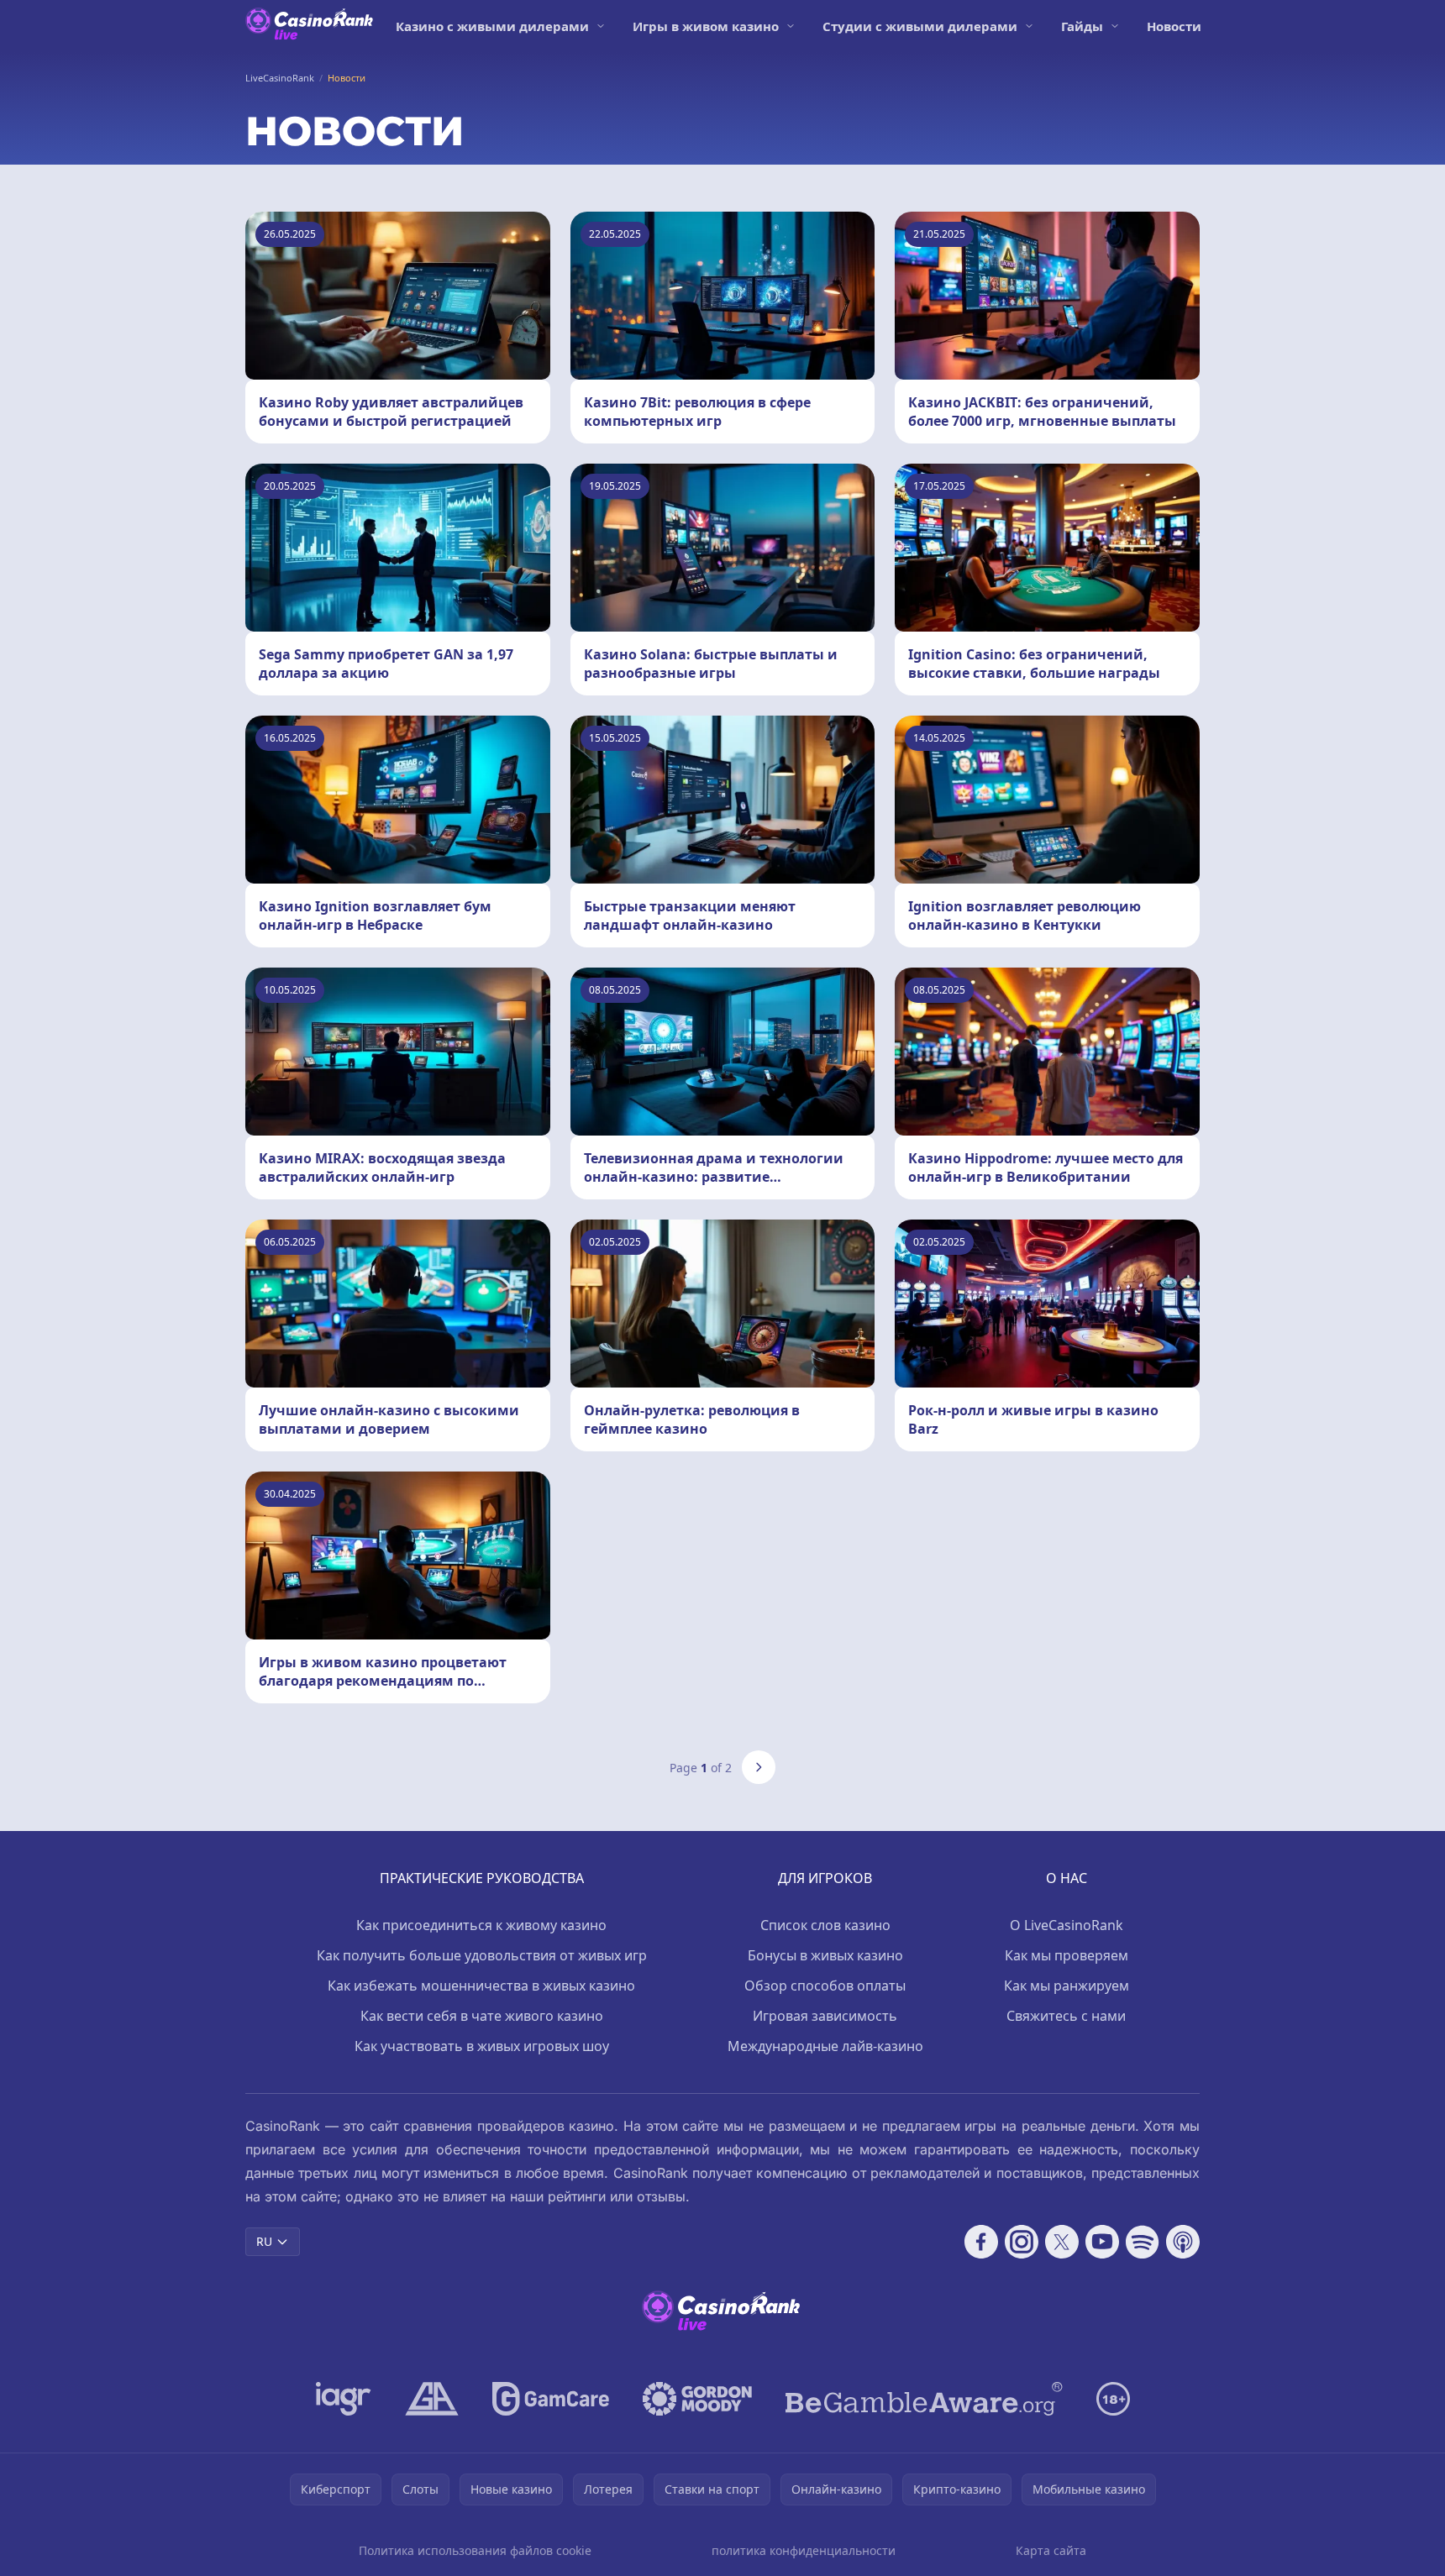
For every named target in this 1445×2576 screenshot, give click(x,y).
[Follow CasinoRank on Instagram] (1022, 2242)
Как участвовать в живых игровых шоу (482, 2046)
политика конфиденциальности (804, 2550)
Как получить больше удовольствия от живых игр (482, 1955)
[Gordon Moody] (697, 2399)
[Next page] (759, 1767)
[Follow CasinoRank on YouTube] (1102, 2242)
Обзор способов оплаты (825, 1986)
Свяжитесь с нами (1066, 2016)
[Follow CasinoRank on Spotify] (1143, 2242)
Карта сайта (1051, 2550)
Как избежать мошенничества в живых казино (481, 1986)
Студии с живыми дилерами (920, 26)
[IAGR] (344, 2399)
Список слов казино (825, 1925)
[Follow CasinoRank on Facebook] (981, 2242)
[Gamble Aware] (924, 2399)
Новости (1174, 26)
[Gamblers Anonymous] (432, 2399)
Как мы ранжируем (1067, 1986)
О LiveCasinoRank (1067, 1925)
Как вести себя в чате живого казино (482, 2016)
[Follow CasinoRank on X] (1062, 2242)
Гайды (1082, 26)
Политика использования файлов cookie (475, 2550)
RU (264, 2241)
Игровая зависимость (825, 2016)
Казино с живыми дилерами (492, 26)
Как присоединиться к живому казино (481, 1925)
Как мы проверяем (1067, 1955)
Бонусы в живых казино (825, 1955)
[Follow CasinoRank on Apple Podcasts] (1183, 2242)
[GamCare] (551, 2399)
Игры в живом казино (706, 26)
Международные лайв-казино (825, 2046)
